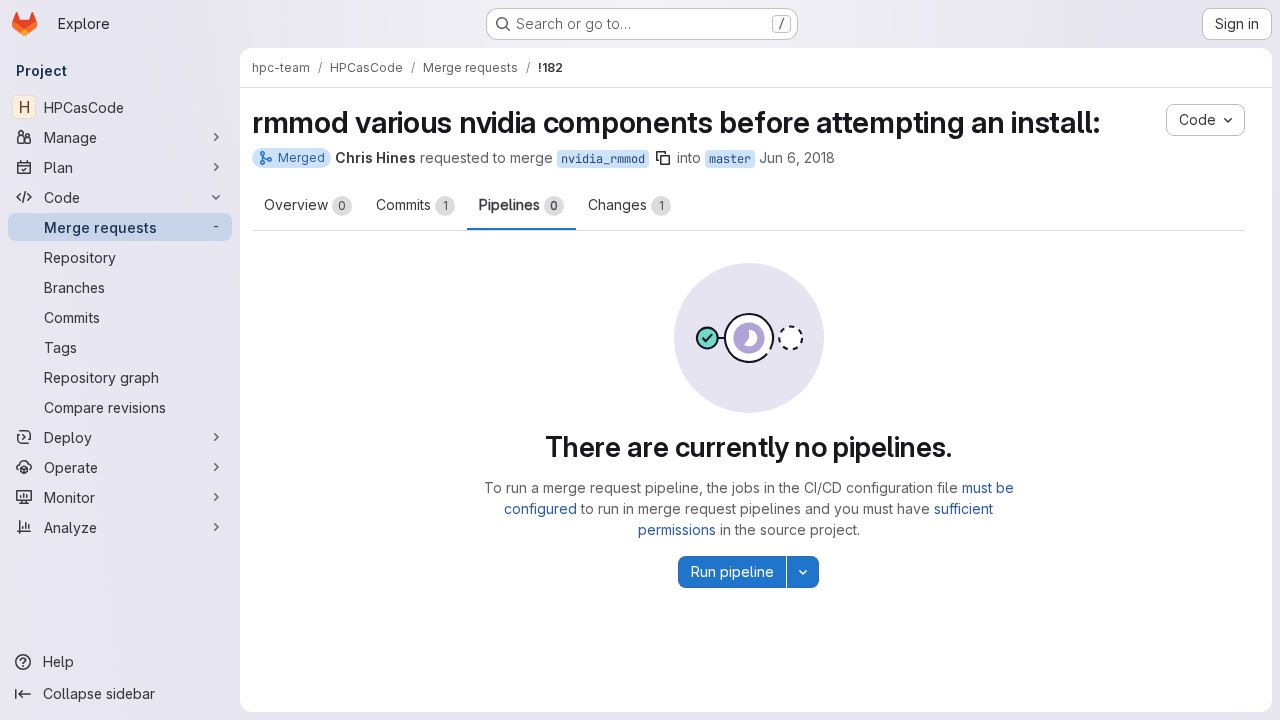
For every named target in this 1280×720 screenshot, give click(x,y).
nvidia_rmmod (603, 159)
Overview (305, 204)
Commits (412, 204)
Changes (626, 204)
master (730, 159)
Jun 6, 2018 (797, 157)
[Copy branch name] (663, 158)
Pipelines (518, 204)
